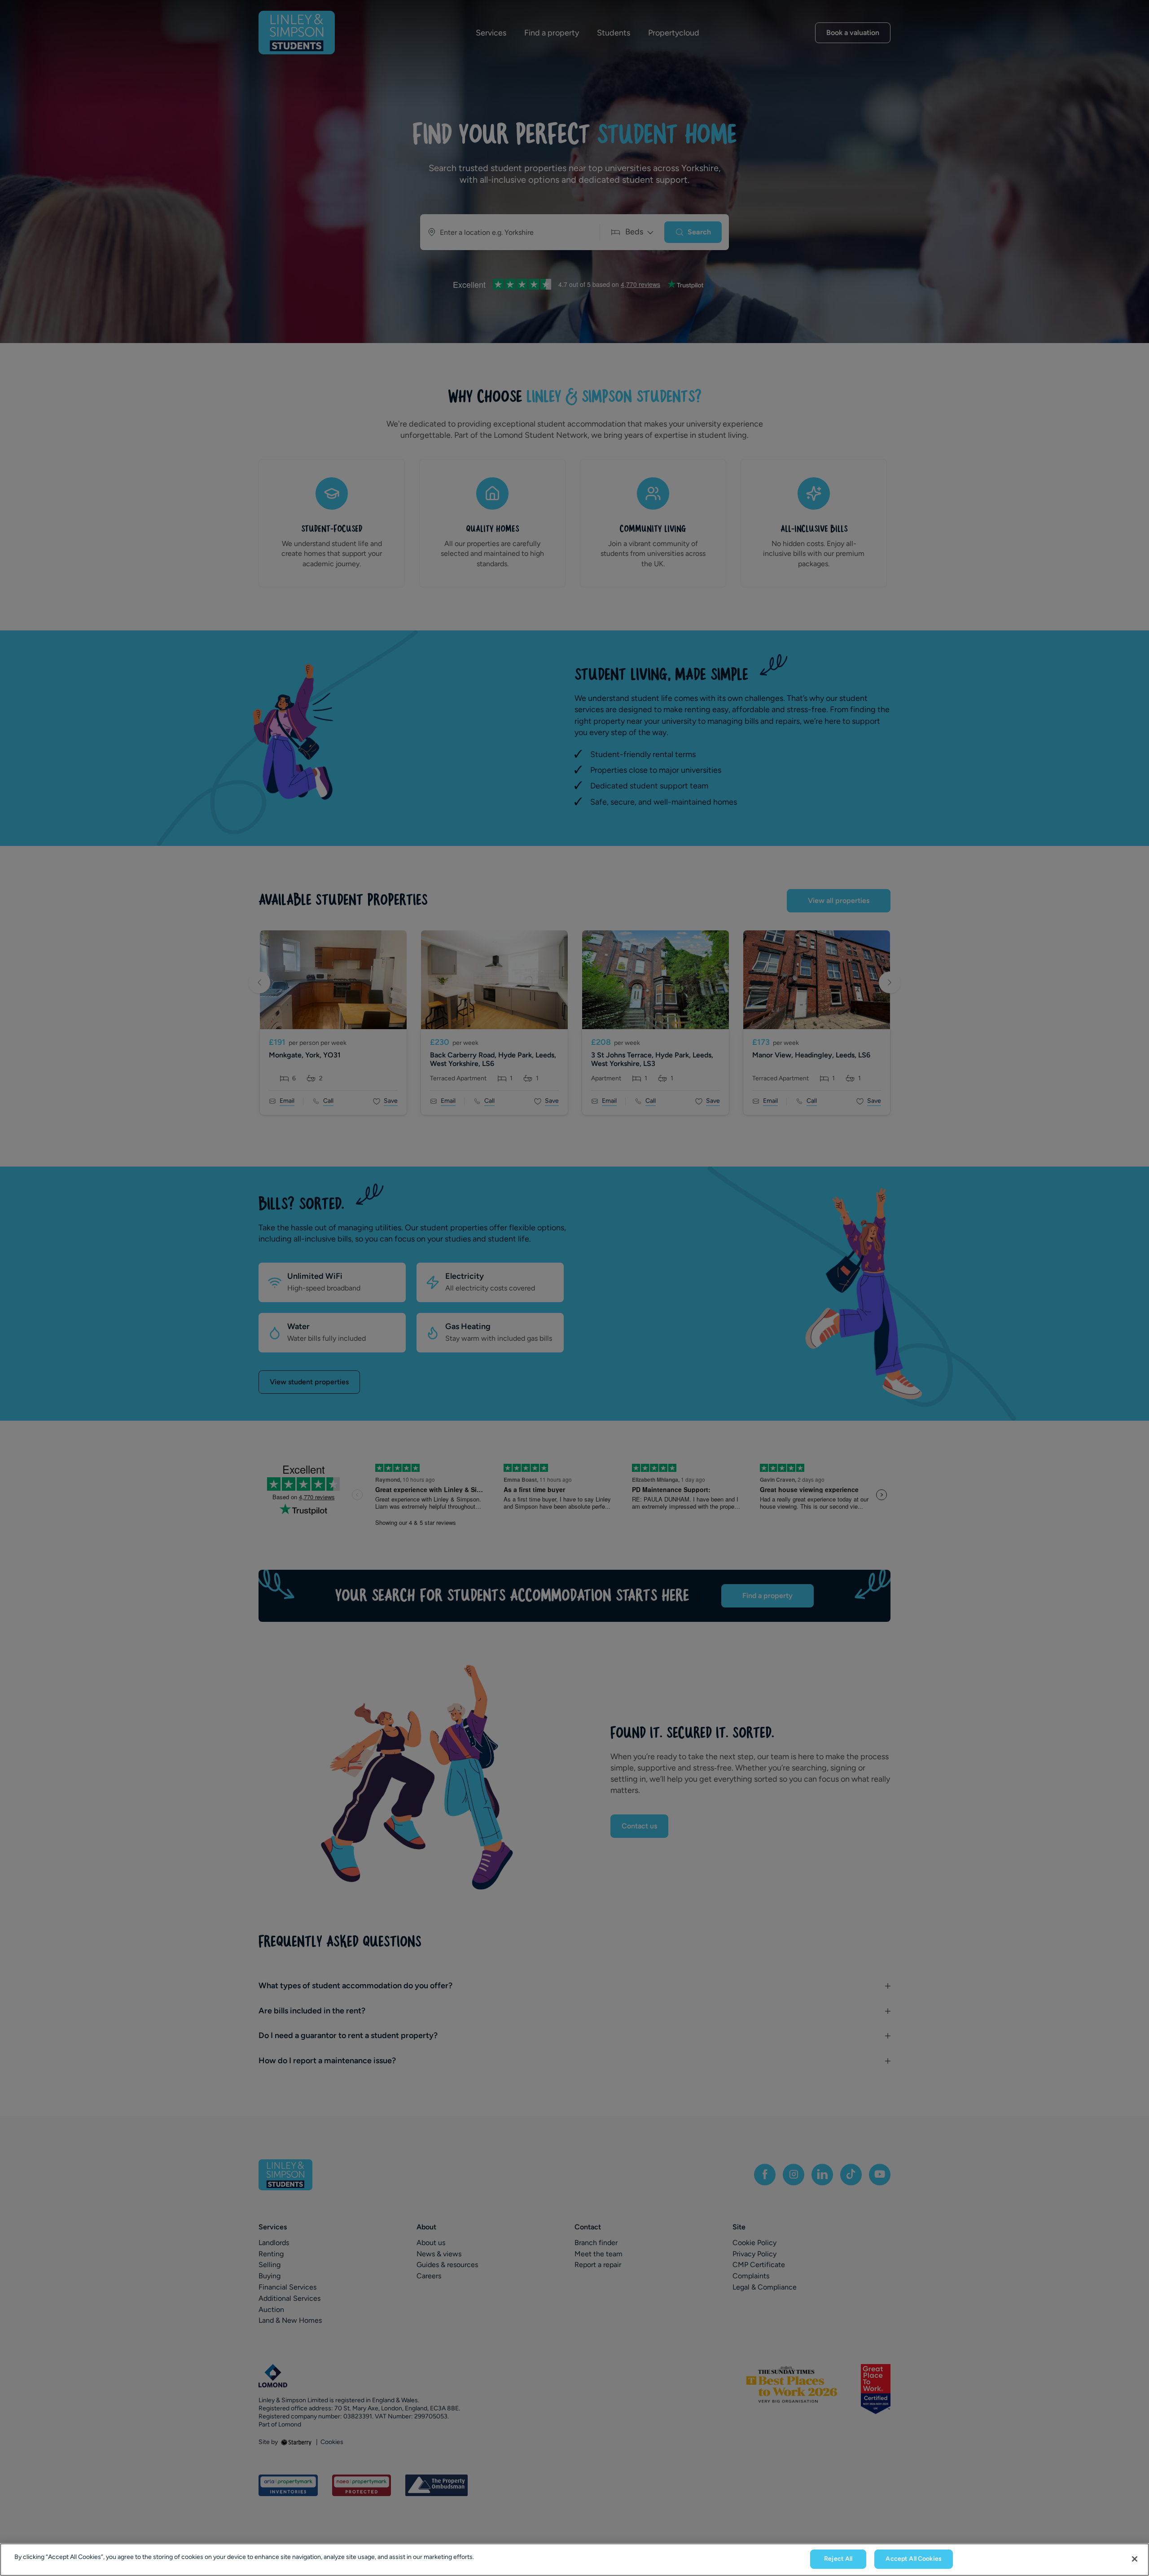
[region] (574, 2560)
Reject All (838, 2559)
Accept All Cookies (914, 2559)
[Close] (1135, 2559)
